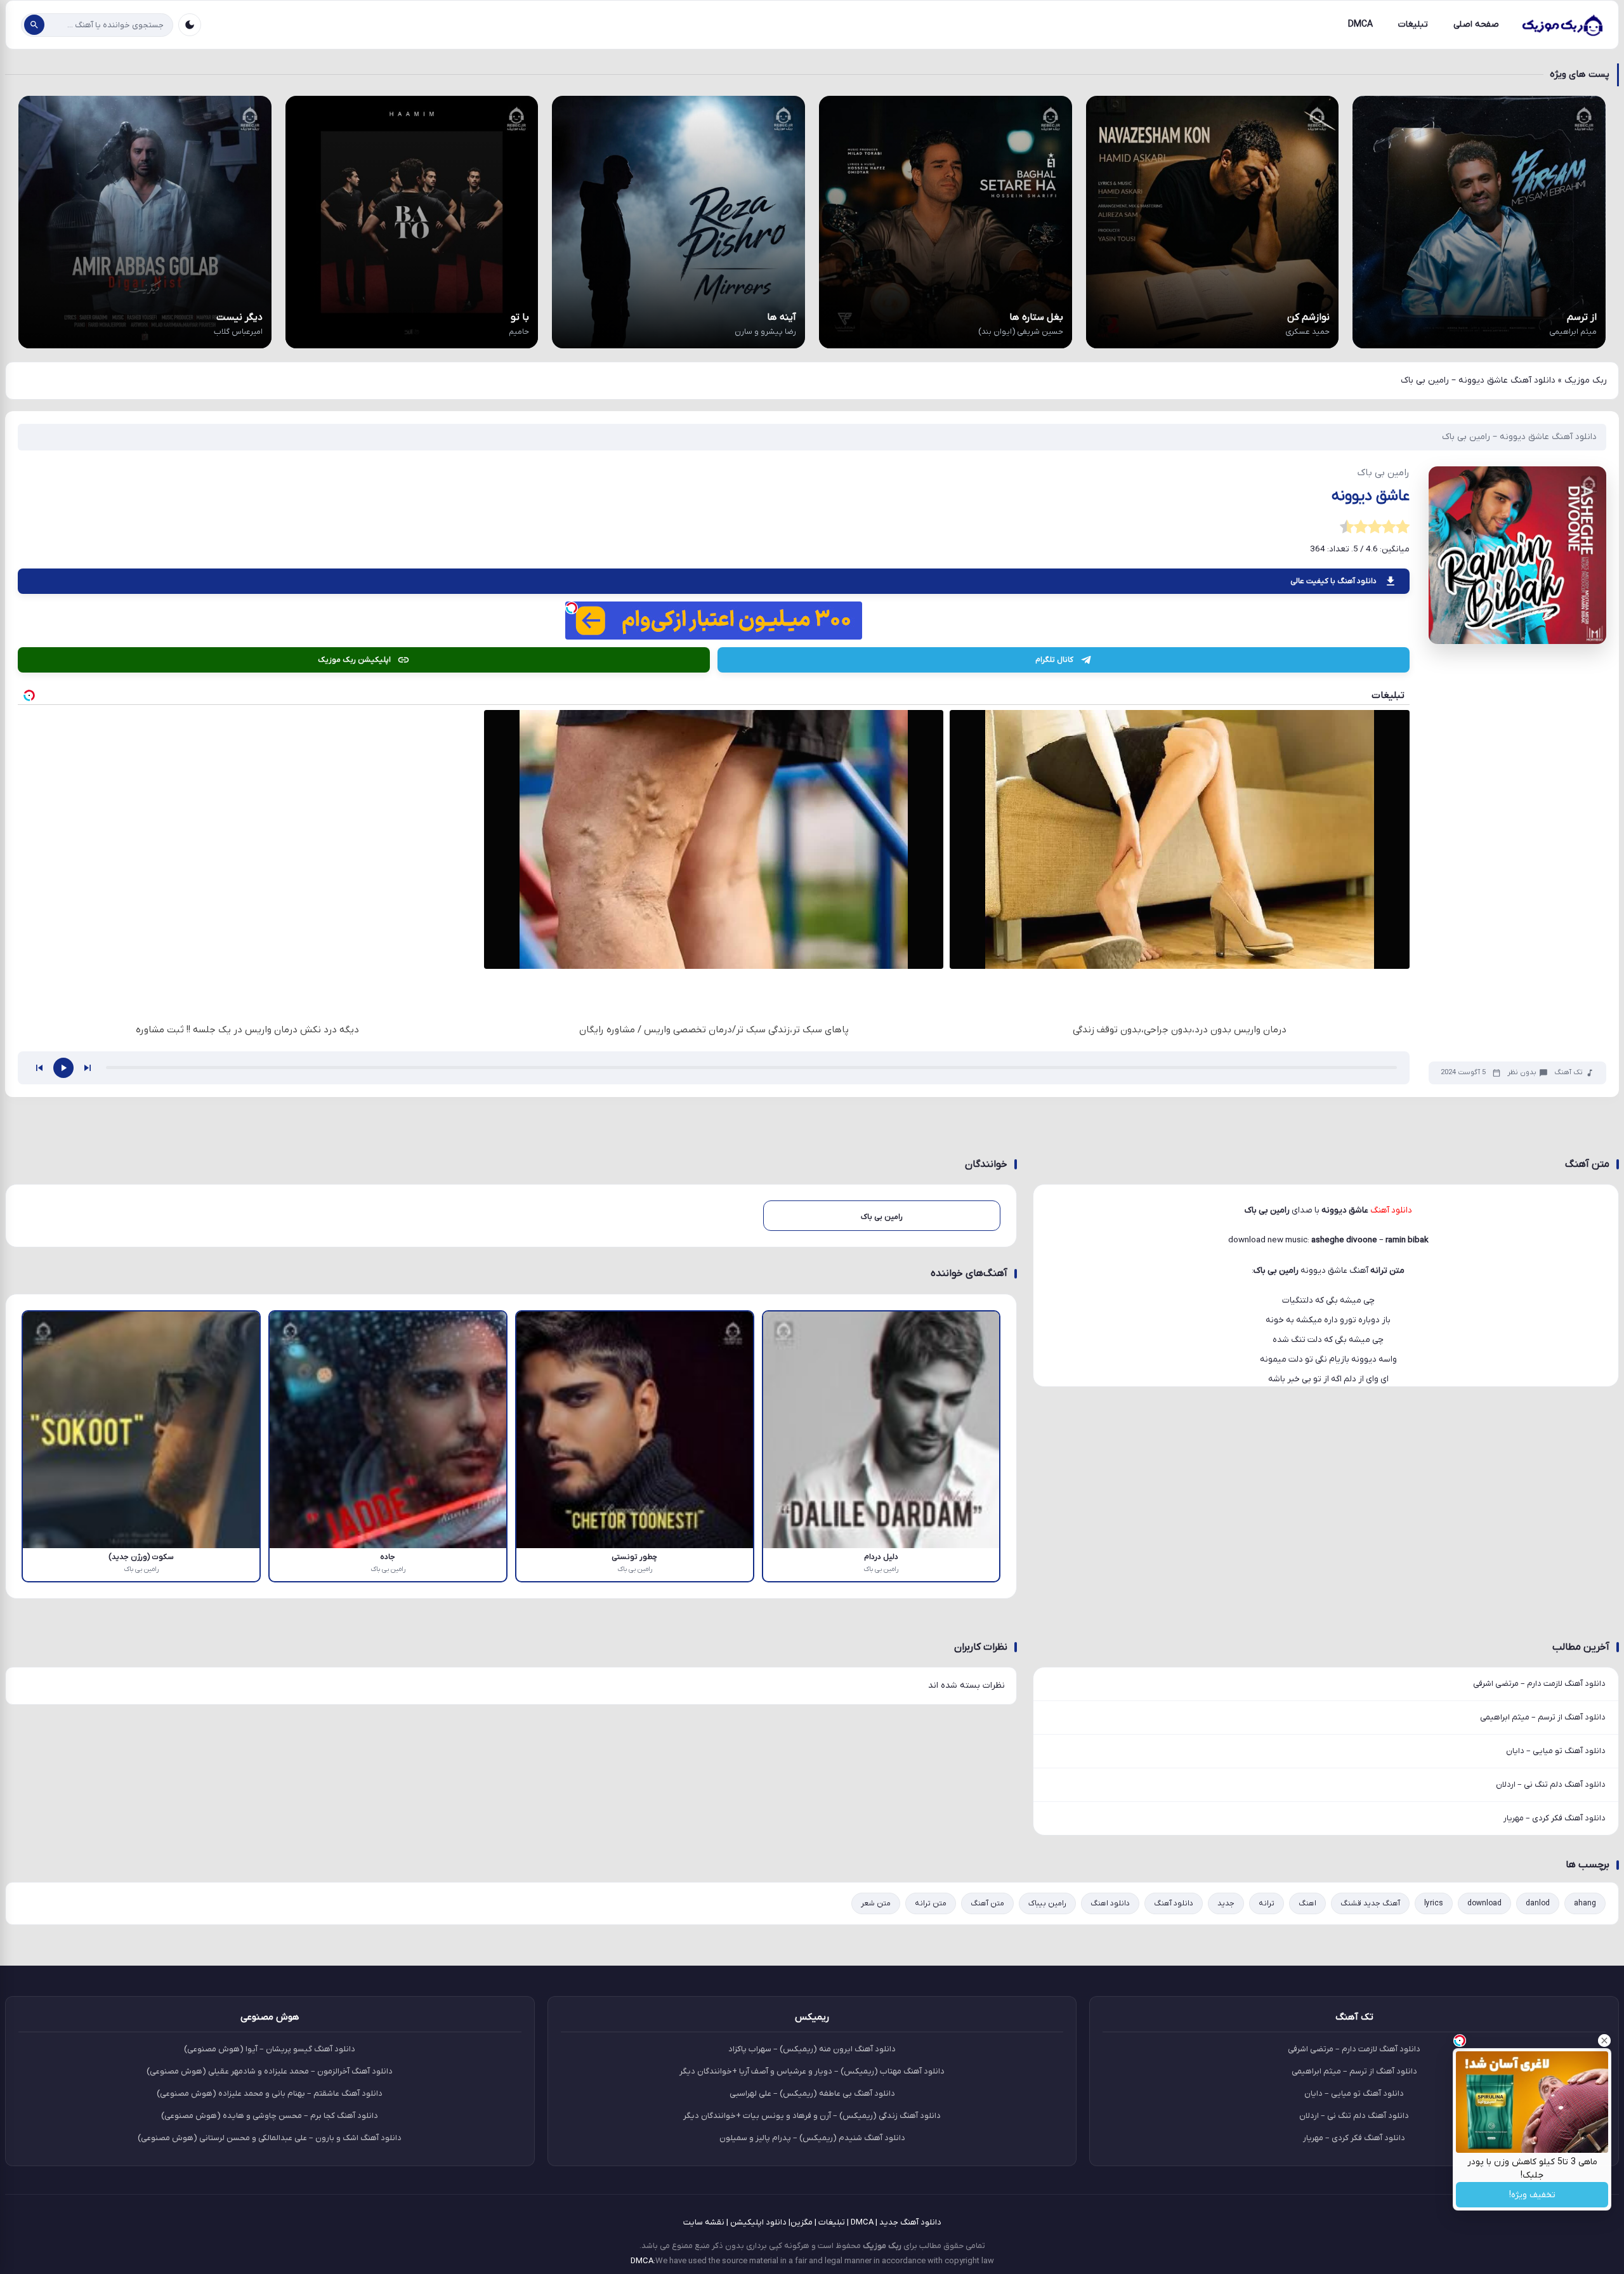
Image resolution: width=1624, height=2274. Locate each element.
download (1484, 1903)
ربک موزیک (1586, 380)
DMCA (1360, 24)
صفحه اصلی (1476, 24)
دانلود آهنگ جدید (910, 2222)
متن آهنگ (987, 1903)
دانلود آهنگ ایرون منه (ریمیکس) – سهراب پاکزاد (812, 2049)
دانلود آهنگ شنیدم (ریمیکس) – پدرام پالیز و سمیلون (812, 2138)
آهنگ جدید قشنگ (1370, 1903)
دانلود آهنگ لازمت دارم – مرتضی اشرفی (1539, 1684)
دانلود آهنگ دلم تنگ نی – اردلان (1551, 1784)
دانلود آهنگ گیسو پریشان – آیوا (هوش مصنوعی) (270, 2049)
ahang (1585, 1903)
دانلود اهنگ (1110, 1903)
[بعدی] (88, 1068)
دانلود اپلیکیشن (758, 2222)
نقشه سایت (704, 2222)
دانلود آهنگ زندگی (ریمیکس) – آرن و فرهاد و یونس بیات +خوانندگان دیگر (812, 2116)
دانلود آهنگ (1174, 1903)
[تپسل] (572, 608)
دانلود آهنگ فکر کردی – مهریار (1555, 1818)
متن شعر (876, 1903)
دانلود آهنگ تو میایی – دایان (1556, 1751)
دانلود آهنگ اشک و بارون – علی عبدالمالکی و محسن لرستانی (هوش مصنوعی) (270, 2138)
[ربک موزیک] (1562, 25)
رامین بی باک (1276, 1271)
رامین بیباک (1047, 1903)
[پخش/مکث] (63, 1068)
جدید (1226, 1903)
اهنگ (1307, 1903)
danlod (1538, 1903)
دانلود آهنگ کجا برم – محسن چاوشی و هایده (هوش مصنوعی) (270, 2116)
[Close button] (1604, 2041)
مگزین (802, 2222)
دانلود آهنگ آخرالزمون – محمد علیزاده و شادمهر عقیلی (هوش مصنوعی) (270, 2071)
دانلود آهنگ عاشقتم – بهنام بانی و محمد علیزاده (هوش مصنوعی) (270, 2093)
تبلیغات (1413, 24)
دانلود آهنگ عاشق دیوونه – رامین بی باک (1519, 437)
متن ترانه (931, 1903)
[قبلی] (39, 1068)
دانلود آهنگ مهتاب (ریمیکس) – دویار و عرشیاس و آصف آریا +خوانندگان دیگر (812, 2071)
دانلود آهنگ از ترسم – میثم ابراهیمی (1543, 1717)
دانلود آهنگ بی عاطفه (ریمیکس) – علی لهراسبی (812, 2093)
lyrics (1434, 1903)
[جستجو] (34, 25)
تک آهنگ (1568, 1073)
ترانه (1267, 1903)
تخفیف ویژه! (1532, 2195)
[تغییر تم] (190, 25)
